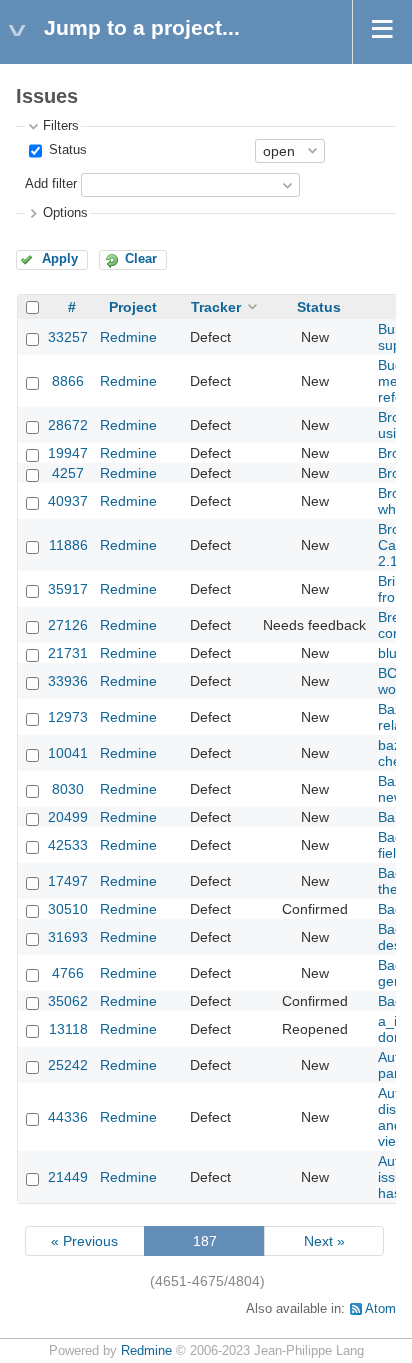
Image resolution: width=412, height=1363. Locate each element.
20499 (68, 817)
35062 (68, 1001)
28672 (68, 425)
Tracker (216, 307)
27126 (68, 625)
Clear (141, 259)
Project (133, 307)
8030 (68, 789)
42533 (68, 845)
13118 (68, 1029)
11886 (68, 545)
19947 (68, 453)
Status (66, 150)
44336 (68, 1117)
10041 (68, 753)
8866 (68, 381)
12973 (68, 717)
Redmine (128, 337)
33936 (68, 681)
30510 (68, 909)
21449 (68, 1177)
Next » (324, 1241)
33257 (68, 337)
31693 (68, 937)
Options (65, 213)
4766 (68, 973)
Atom (380, 1309)
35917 (68, 589)
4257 (68, 473)
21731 (68, 653)
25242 (68, 1065)
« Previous (84, 1241)
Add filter (51, 184)
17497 (68, 881)
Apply (60, 259)
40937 (68, 501)
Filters (61, 126)
